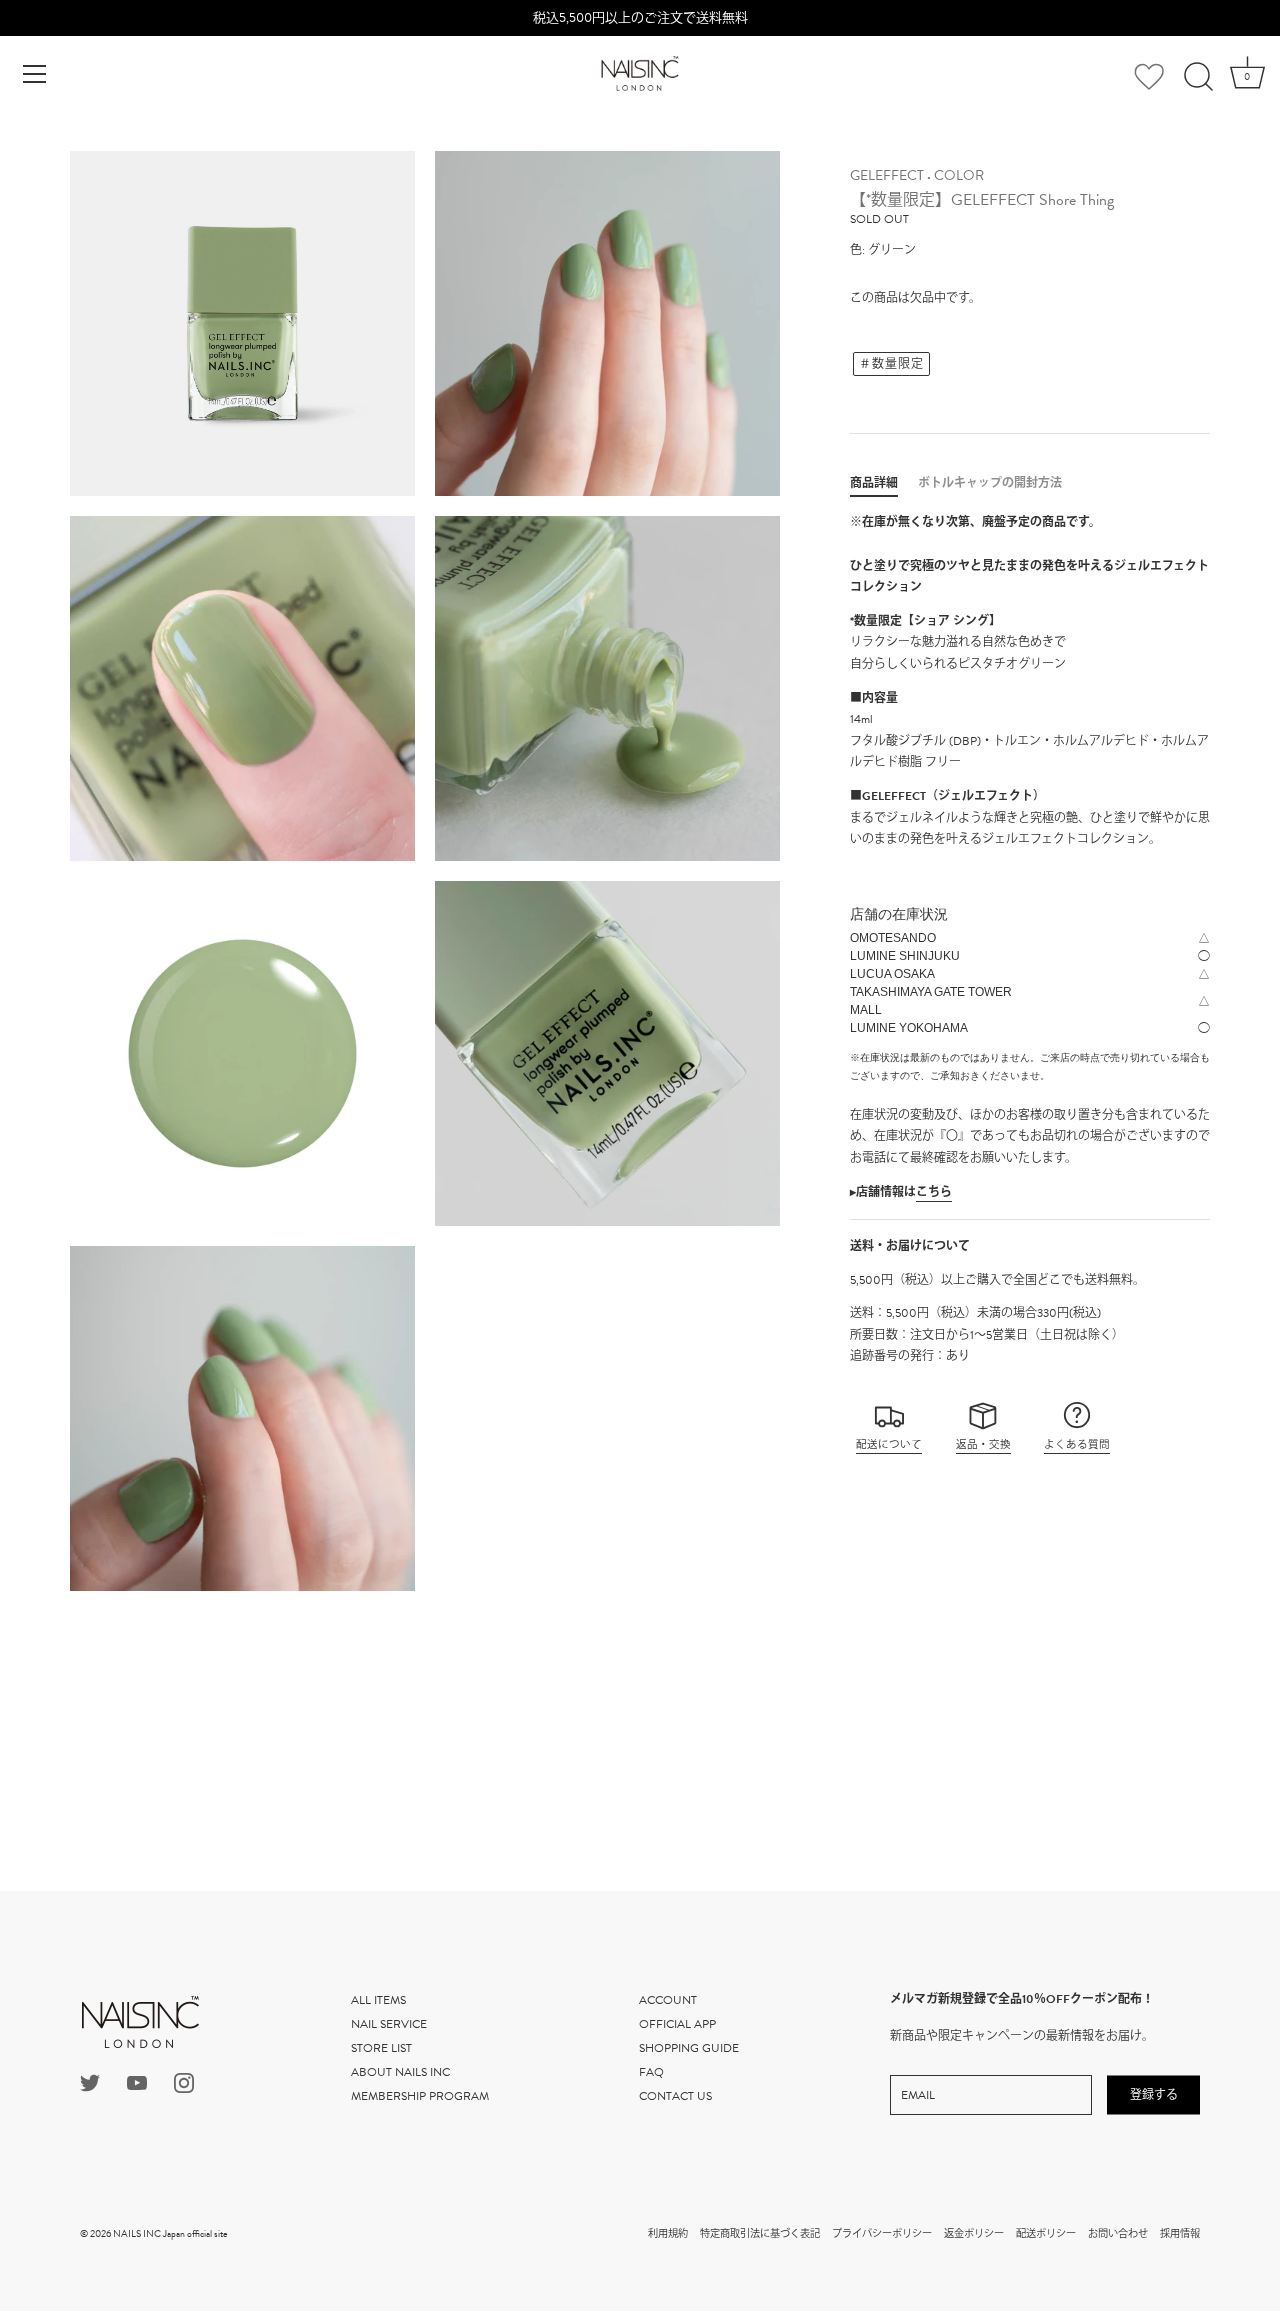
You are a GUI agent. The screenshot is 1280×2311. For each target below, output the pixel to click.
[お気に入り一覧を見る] (1149, 79)
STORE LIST (381, 2048)
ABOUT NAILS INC (400, 2072)
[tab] (884, 483)
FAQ (651, 2072)
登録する (1154, 2095)
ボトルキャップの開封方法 (990, 483)
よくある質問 (1077, 1444)
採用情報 (1180, 2233)
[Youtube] (137, 2081)
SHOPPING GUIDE (689, 2048)
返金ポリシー (974, 2233)
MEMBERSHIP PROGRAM (420, 2096)
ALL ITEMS (378, 2000)
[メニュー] (35, 74)
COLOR (959, 175)
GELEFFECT (887, 175)
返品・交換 (983, 1444)
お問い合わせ (1118, 2233)
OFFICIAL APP (677, 2024)
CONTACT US (675, 2096)
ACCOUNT (668, 2000)
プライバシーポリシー (882, 2233)
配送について (889, 1444)
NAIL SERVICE (389, 2024)
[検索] (1198, 77)
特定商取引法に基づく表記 (760, 2233)
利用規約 (668, 2233)
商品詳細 (874, 483)
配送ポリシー (1046, 2233)
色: (857, 250)
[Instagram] (184, 2081)
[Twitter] (90, 2081)
